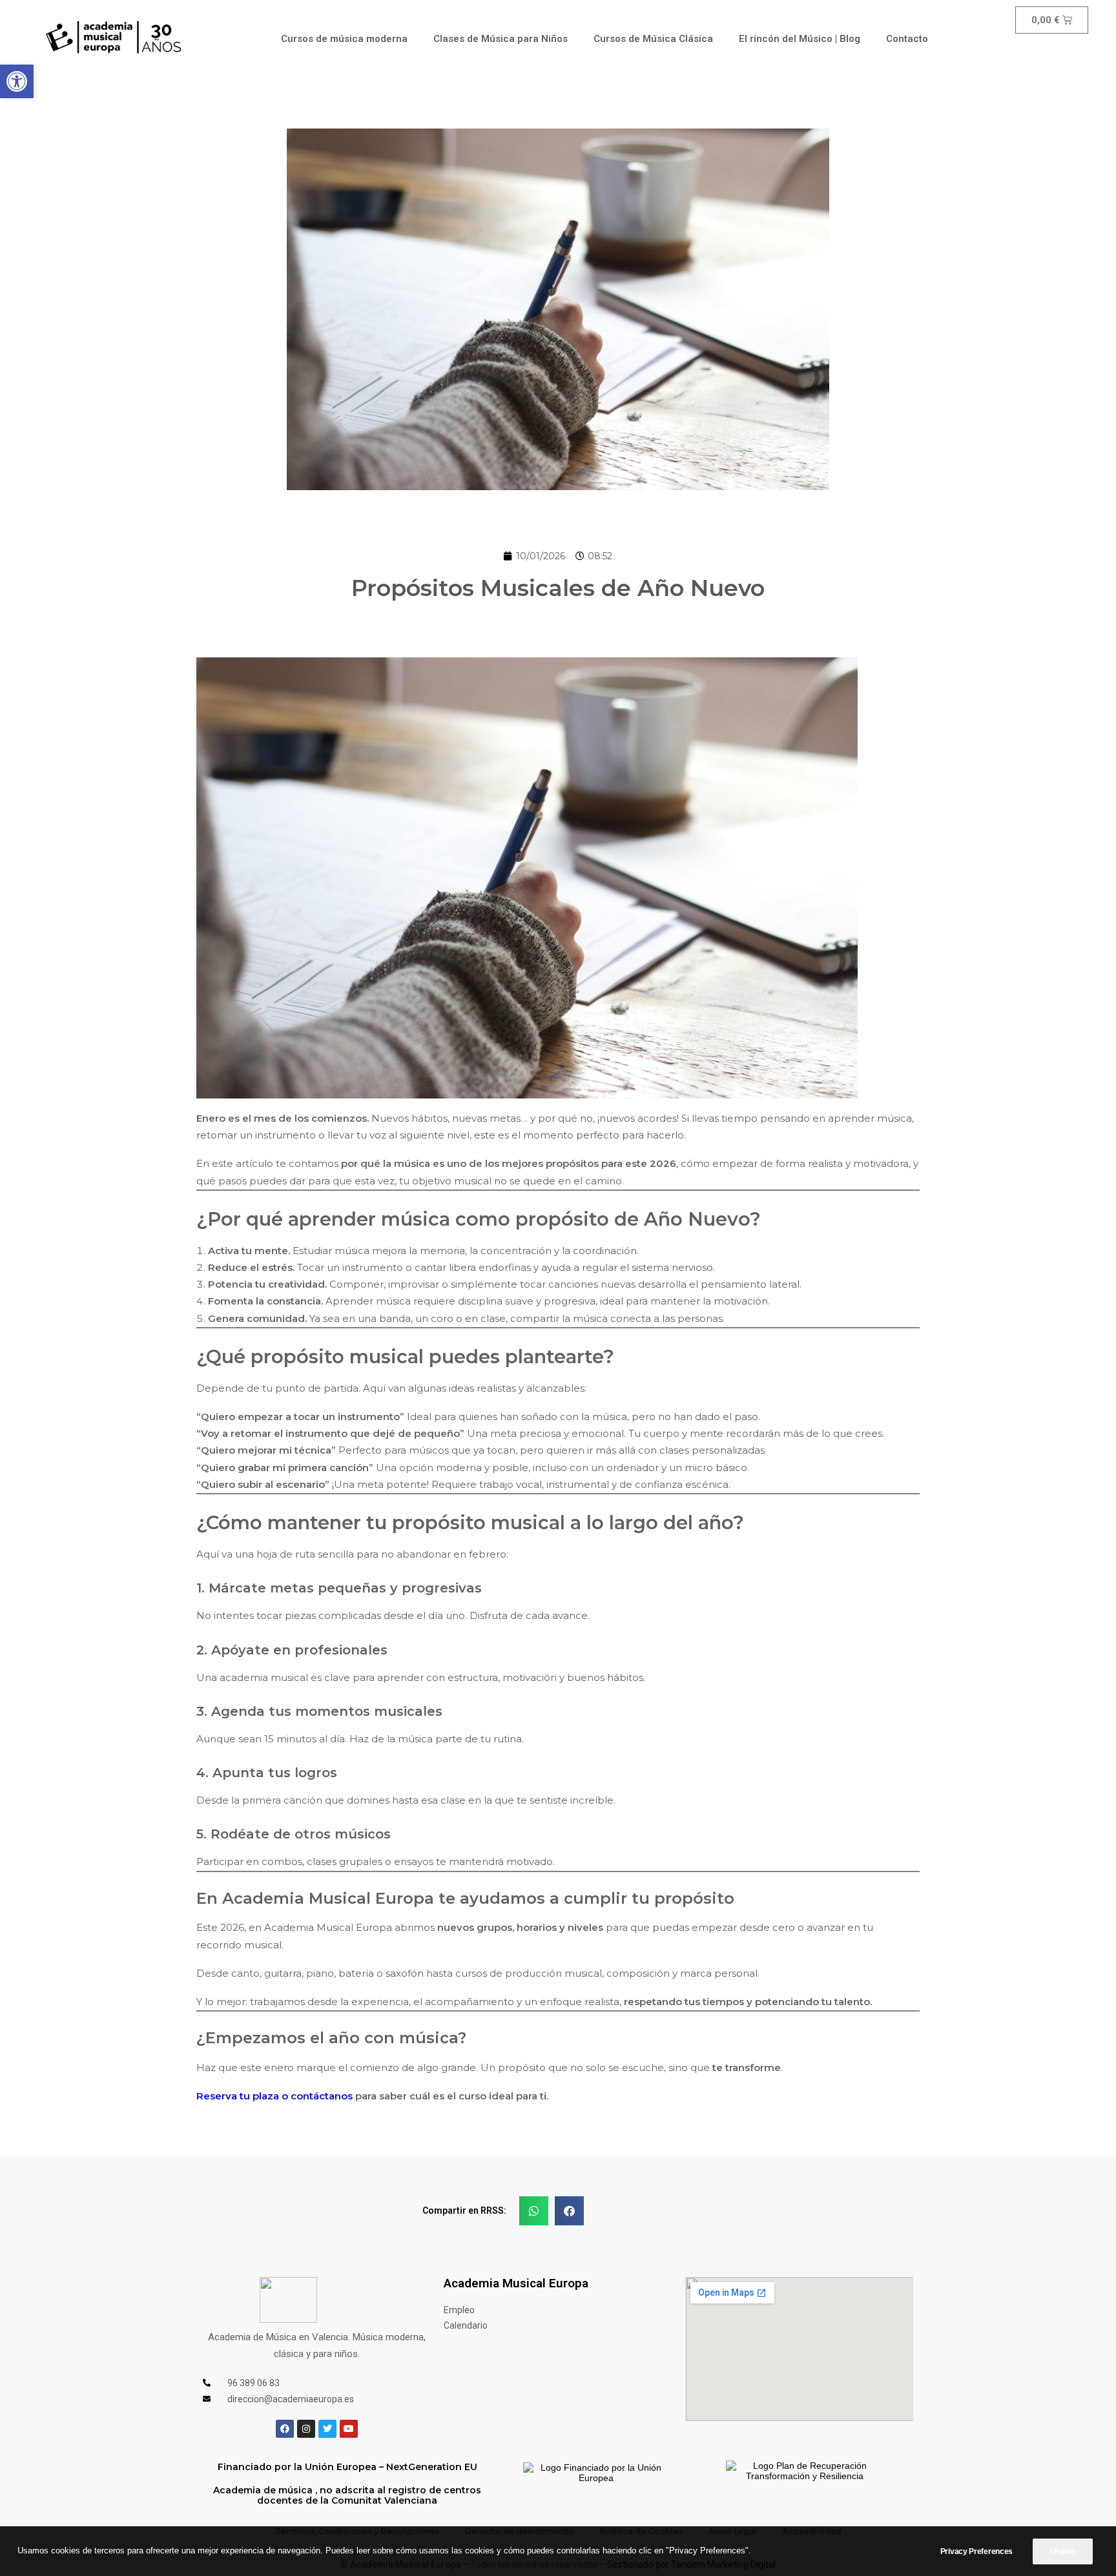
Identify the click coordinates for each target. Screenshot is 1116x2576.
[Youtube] (349, 2429)
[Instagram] (306, 2429)
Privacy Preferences (976, 2551)
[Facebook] (285, 2429)
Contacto (907, 39)
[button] (17, 81)
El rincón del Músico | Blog (800, 39)
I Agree (1063, 2551)
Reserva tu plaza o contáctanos (276, 2096)
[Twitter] (327, 2429)
